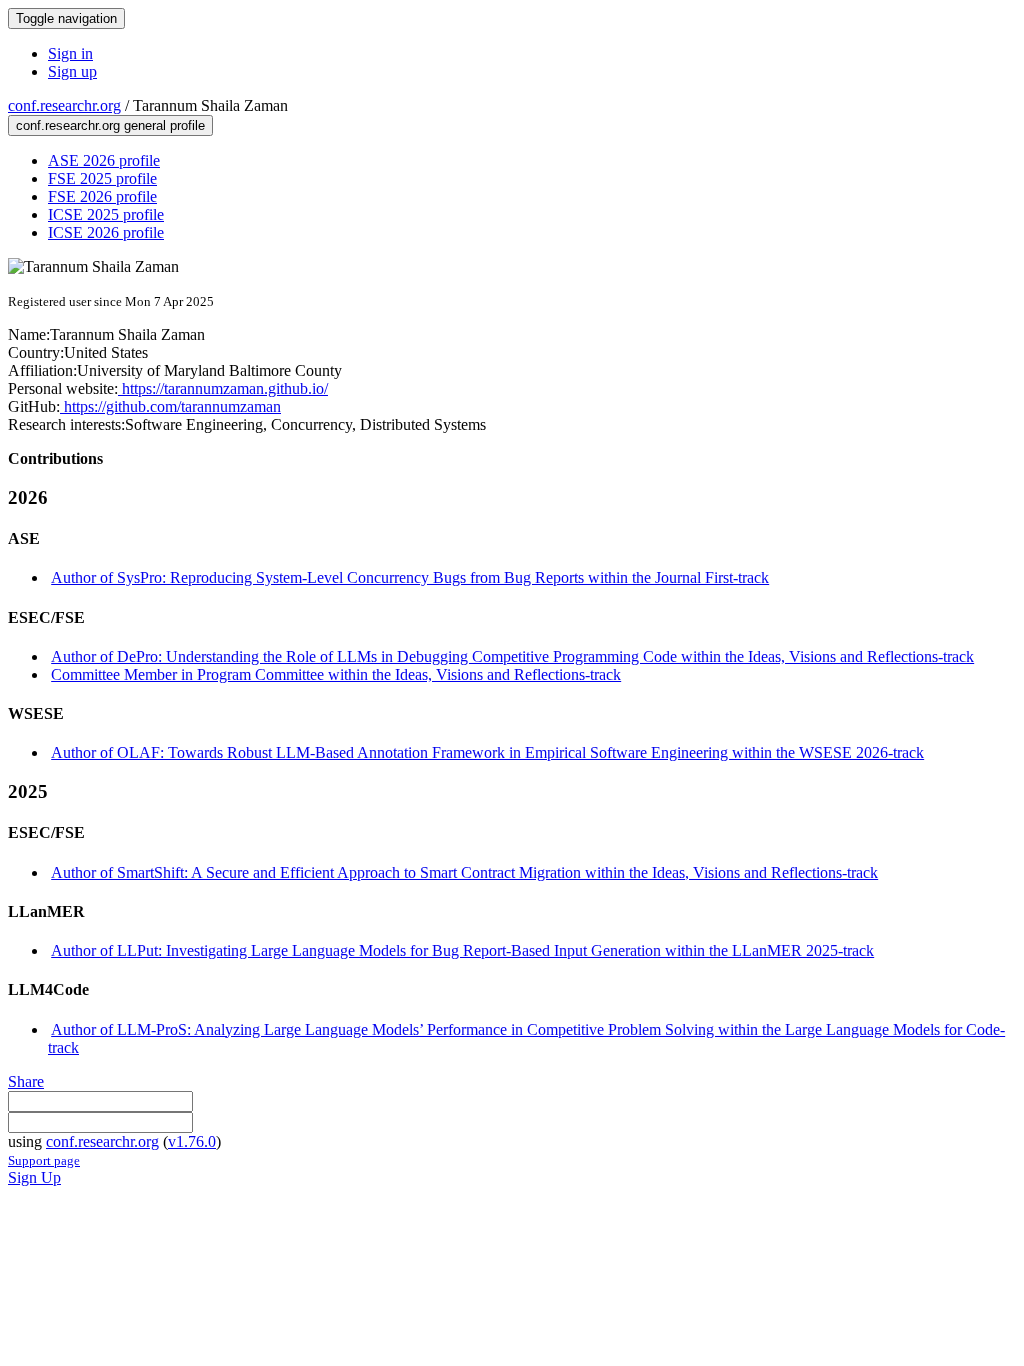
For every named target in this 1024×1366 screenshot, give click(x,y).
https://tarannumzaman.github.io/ (223, 388)
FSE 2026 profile (102, 196)
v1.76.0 (192, 1141)
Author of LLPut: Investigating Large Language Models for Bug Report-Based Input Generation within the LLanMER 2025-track (462, 950)
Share (26, 1081)
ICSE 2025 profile (106, 214)
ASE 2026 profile (104, 160)
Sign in (70, 53)
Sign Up (34, 1177)
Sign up (72, 71)
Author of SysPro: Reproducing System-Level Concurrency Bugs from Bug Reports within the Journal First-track (410, 577)
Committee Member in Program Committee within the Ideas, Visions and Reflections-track (336, 674)
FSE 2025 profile (102, 178)
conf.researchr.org (64, 105)
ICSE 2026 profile (106, 232)
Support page (44, 1160)
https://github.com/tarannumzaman (170, 406)
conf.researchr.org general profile (110, 125)
